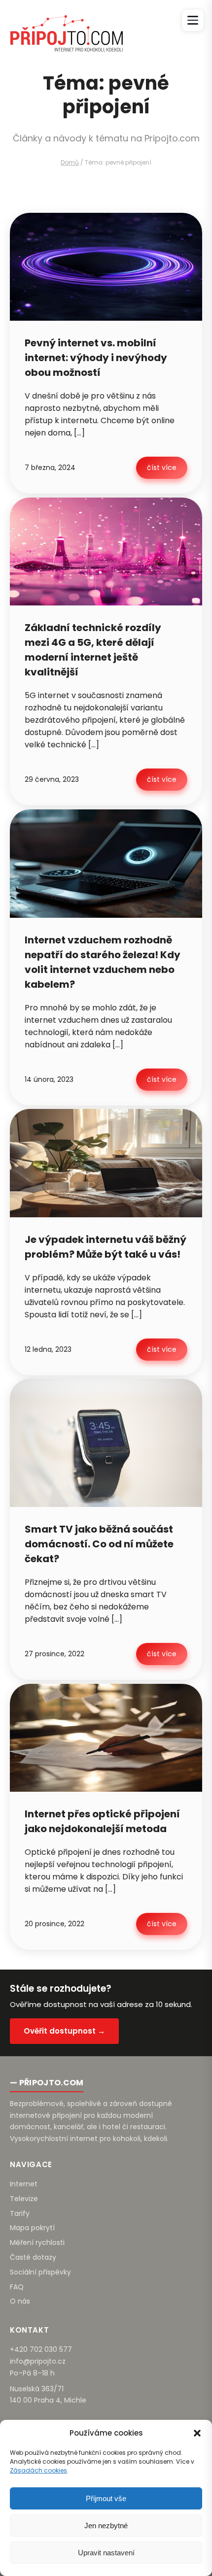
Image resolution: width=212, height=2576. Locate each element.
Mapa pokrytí (32, 2228)
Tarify (20, 2213)
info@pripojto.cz (38, 2361)
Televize (24, 2199)
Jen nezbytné (106, 2526)
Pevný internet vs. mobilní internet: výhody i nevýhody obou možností (96, 358)
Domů (70, 162)
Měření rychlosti (37, 2242)
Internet (24, 2184)
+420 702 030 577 (41, 2349)
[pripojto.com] (66, 25)
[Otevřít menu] (193, 20)
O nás (20, 2301)
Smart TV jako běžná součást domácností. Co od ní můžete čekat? (99, 1544)
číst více (162, 468)
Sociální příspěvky (40, 2272)
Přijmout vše (106, 2498)
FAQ (17, 2287)
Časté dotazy (33, 2257)
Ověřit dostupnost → (64, 2031)
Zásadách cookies (38, 2470)
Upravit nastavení (106, 2553)
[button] (197, 2433)
